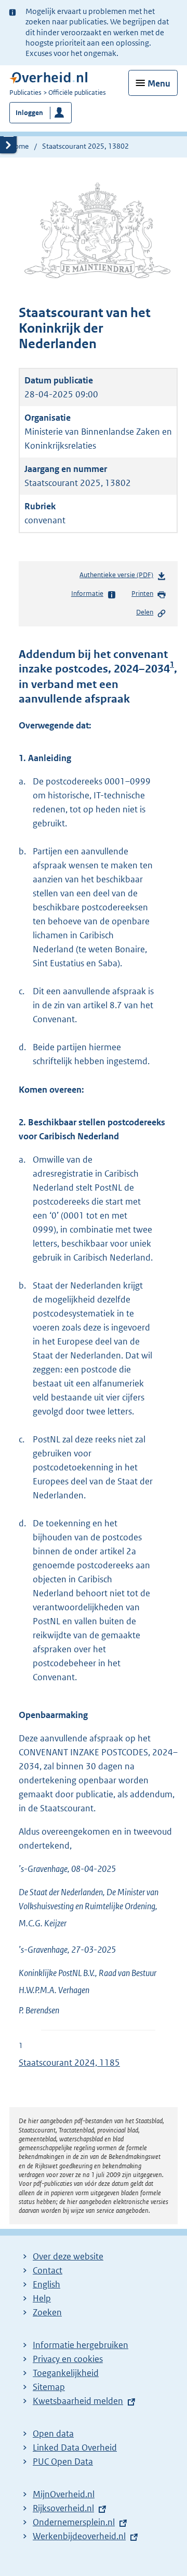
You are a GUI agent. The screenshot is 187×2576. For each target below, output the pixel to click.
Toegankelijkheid (66, 2373)
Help (42, 2298)
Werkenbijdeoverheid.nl (79, 2536)
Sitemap (49, 2387)
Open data (53, 2434)
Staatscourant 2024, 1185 (69, 2063)
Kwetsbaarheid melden (78, 2401)
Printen (142, 593)
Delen (145, 612)
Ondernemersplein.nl (74, 2522)
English (46, 2284)
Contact (48, 2270)
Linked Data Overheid (75, 2448)
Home (19, 146)
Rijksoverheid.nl (63, 2508)
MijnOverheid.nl (64, 2494)
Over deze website (68, 2256)
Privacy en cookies (68, 2359)
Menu (159, 83)
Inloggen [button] (29, 113)
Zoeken (47, 2312)
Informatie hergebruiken (81, 2345)
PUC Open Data (63, 2461)
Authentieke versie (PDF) (118, 577)
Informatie (87, 593)
